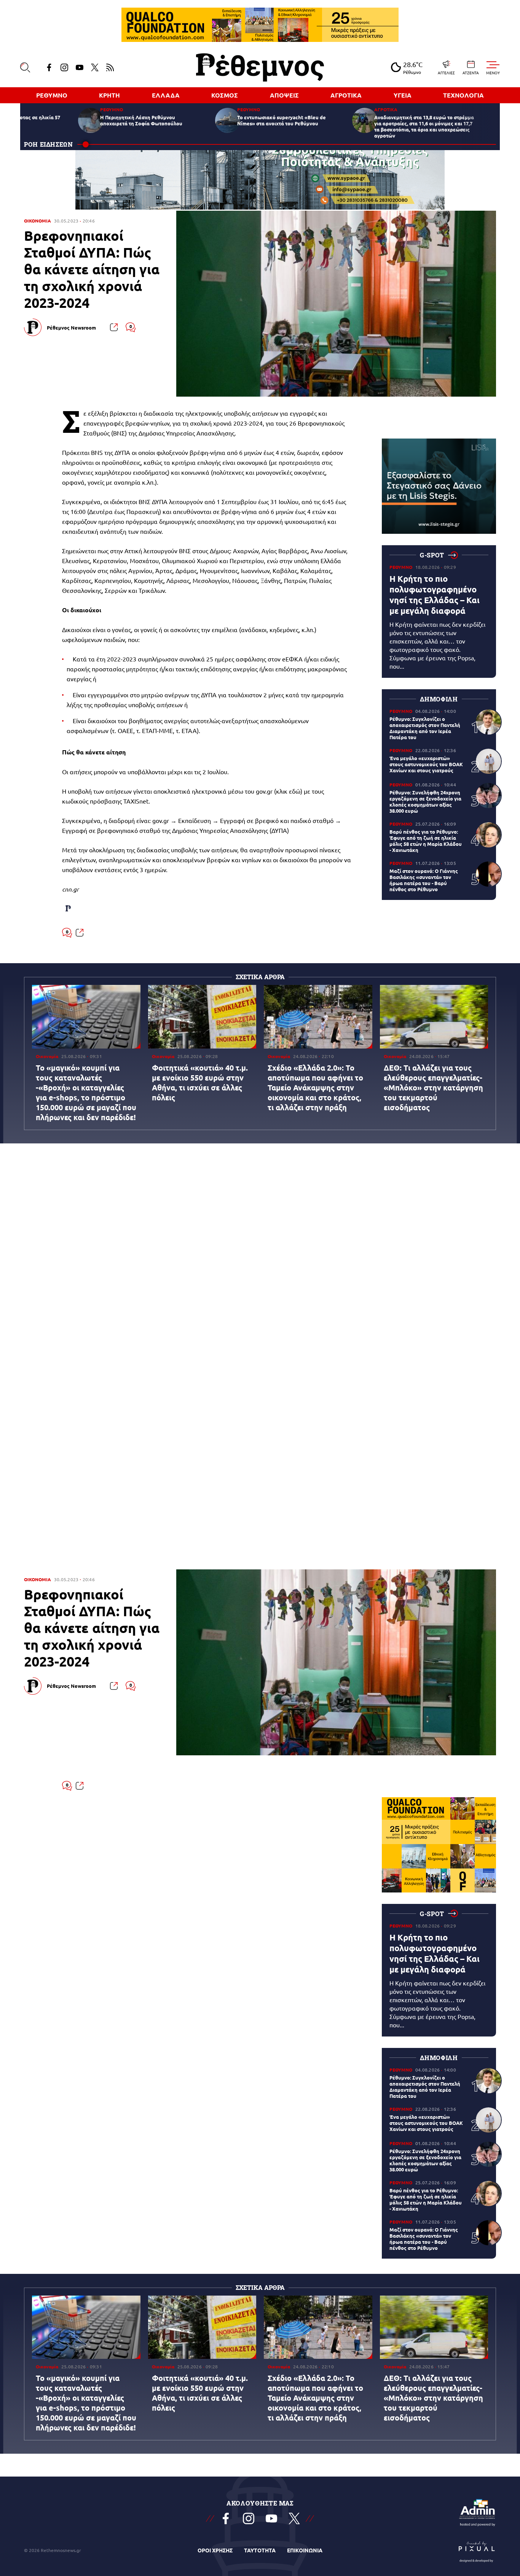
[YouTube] (80, 67)
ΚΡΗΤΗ (109, 95)
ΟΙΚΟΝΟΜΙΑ (37, 221)
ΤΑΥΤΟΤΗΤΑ (260, 2550)
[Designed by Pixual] (477, 2550)
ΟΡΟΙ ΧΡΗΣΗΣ (215, 2550)
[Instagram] (64, 67)
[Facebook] (49, 67)
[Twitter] (95, 67)
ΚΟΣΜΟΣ (225, 95)
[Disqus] (260, 1262)
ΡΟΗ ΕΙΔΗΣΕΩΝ (49, 144)
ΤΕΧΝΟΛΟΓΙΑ (463, 95)
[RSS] (110, 67)
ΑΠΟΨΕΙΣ (284, 95)
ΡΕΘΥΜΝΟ (52, 95)
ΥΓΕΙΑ (403, 95)
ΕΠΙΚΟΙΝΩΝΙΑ (305, 2550)
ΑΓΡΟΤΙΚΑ (346, 95)
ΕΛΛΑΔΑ (166, 95)
